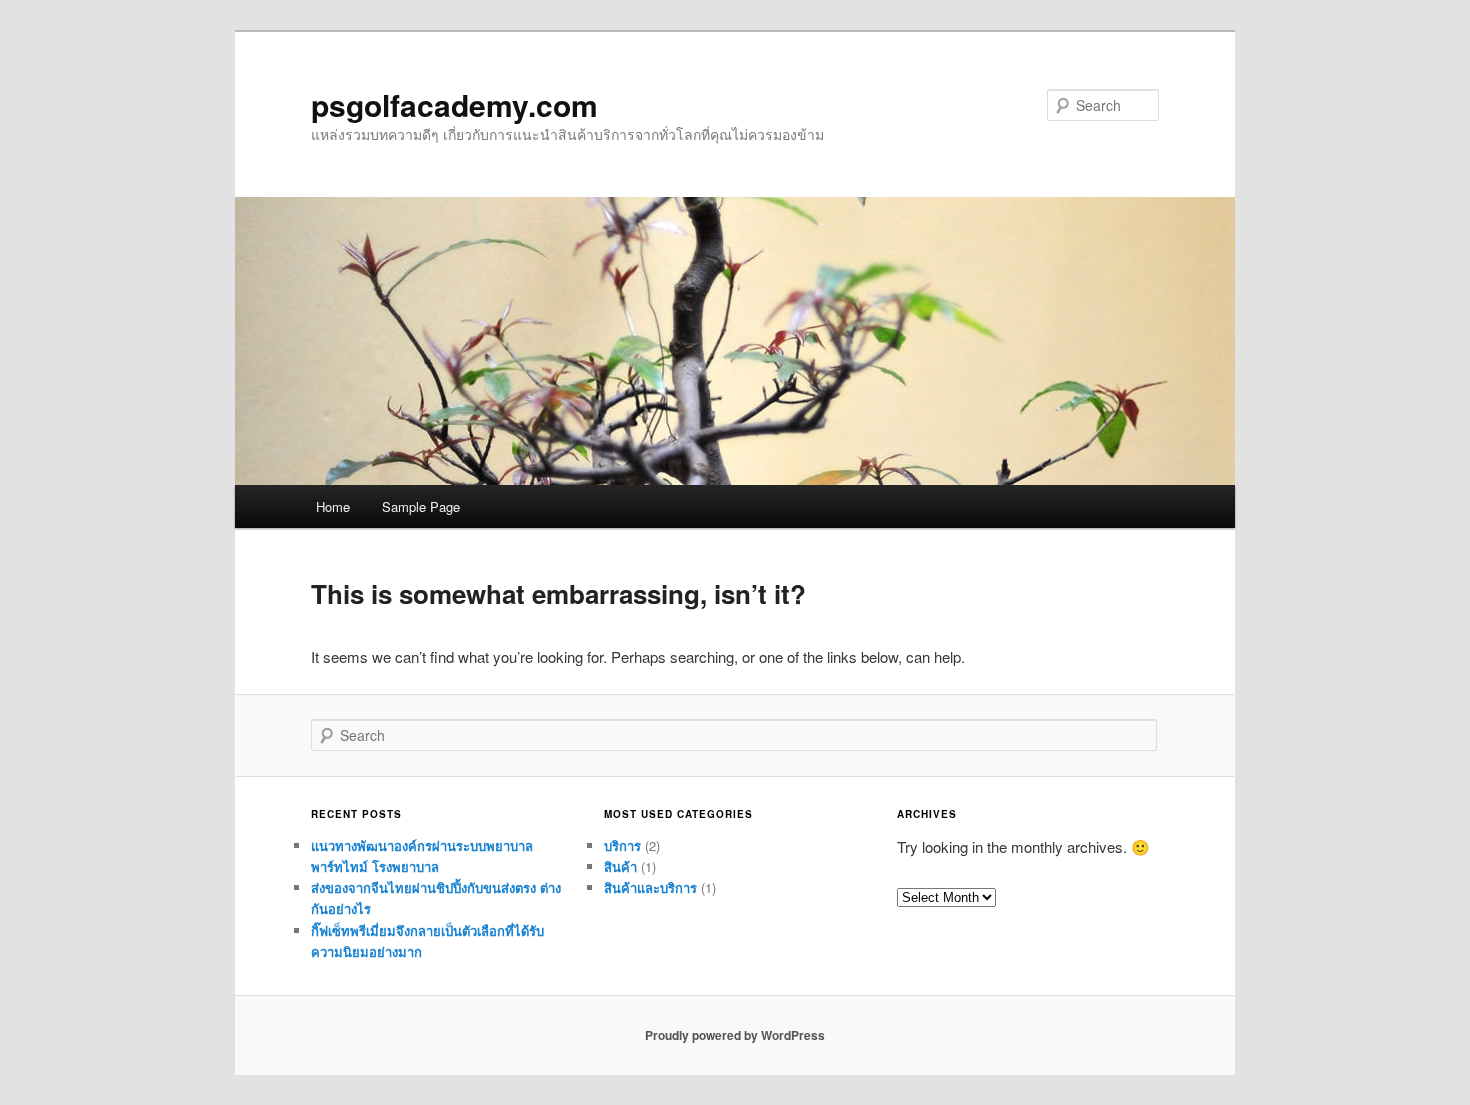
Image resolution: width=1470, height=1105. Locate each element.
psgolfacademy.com (454, 104)
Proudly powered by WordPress (735, 1035)
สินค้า (620, 866)
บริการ (622, 845)
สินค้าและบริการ (650, 887)
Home (333, 506)
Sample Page (421, 506)
